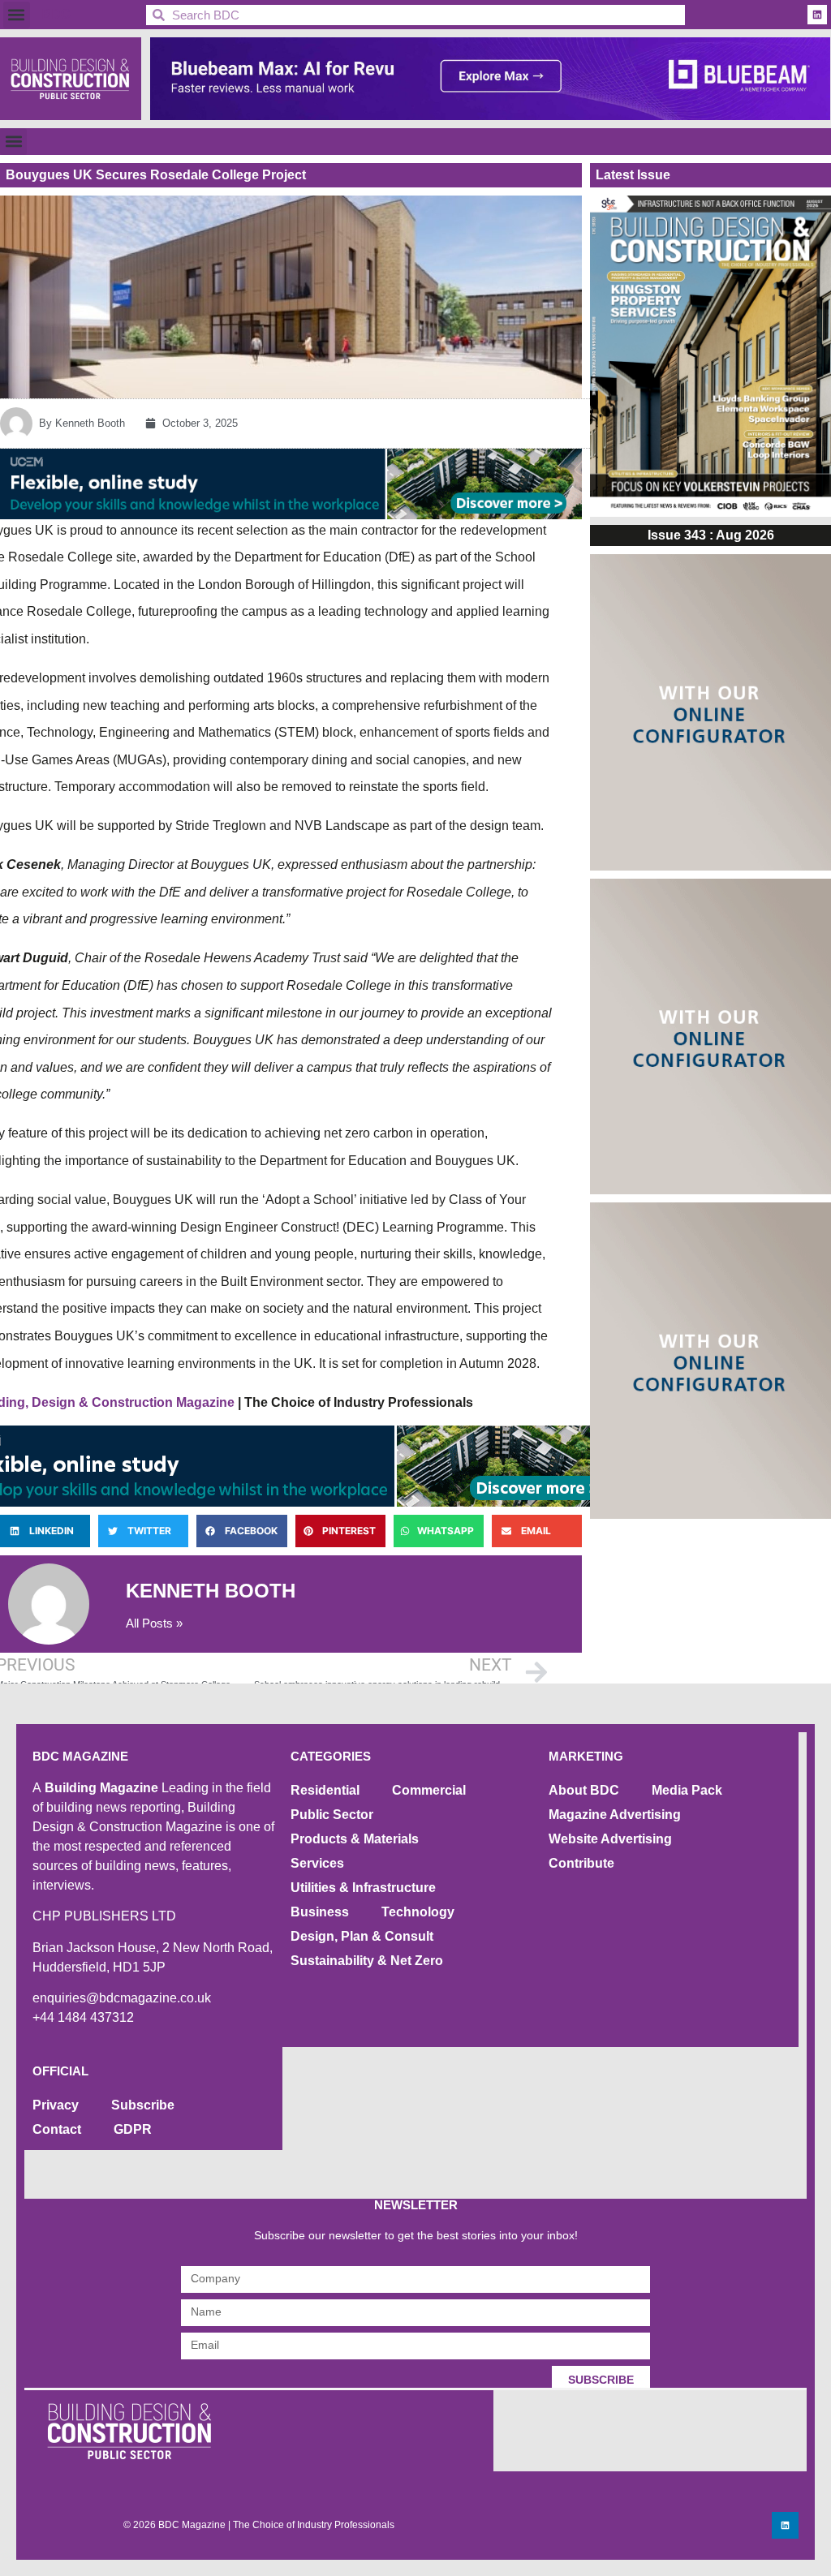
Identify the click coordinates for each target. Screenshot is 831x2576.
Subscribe (143, 2105)
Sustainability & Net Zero (367, 1961)
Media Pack (687, 1790)
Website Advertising (610, 1839)
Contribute (581, 1863)
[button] (17, 15)
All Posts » (154, 1623)
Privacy (56, 2105)
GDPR (133, 2129)
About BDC (584, 1790)
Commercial (429, 1790)
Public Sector (332, 1815)
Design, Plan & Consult (362, 1936)
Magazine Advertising (615, 1815)
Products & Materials (355, 1839)
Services (317, 1863)
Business (320, 1912)
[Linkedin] (817, 15)
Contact (57, 2129)
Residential (325, 1790)
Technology (418, 1912)
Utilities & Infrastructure (363, 1888)
